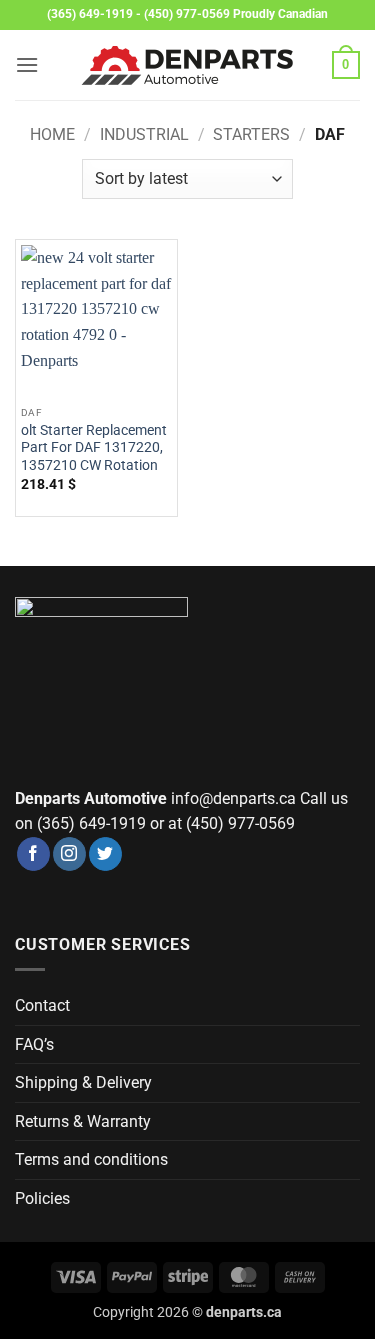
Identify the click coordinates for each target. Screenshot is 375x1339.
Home (52, 134)
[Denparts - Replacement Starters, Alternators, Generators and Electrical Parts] (188, 65)
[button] (27, 64)
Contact (42, 1005)
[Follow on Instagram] (69, 854)
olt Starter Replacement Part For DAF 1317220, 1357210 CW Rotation (94, 447)
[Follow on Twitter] (105, 854)
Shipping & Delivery (83, 1082)
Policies (42, 1198)
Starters (251, 134)
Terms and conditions (91, 1159)
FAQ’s (34, 1044)
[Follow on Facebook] (33, 854)
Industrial (144, 134)
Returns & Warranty (83, 1121)
